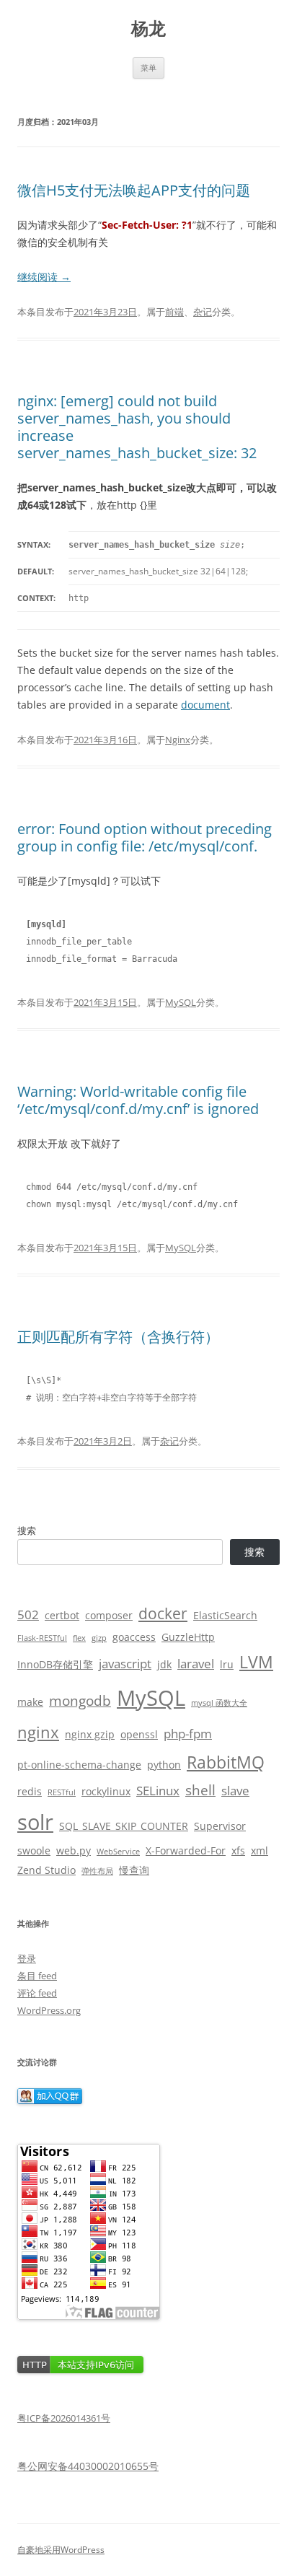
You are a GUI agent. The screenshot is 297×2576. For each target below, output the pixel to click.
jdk (164, 1664)
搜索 (27, 1530)
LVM (256, 1662)
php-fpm (188, 1734)
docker (163, 1613)
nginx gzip (90, 1734)
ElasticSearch (225, 1615)
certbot (62, 1615)
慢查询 (134, 1870)
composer (109, 1615)
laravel (196, 1664)
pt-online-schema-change (79, 1765)
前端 (174, 312)
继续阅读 (44, 277)
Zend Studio (46, 1870)
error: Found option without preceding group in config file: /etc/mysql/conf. (145, 837)
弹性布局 (97, 1871)
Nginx (178, 740)
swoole (34, 1850)
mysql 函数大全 (219, 1703)
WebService (118, 1852)
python (164, 1765)
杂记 (203, 312)
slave (235, 1791)
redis (30, 1791)
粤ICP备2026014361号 (64, 2418)
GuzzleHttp (188, 1637)
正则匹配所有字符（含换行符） (118, 1337)
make (30, 1702)
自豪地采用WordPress (61, 2550)
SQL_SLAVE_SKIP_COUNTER (124, 1826)
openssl (139, 1734)
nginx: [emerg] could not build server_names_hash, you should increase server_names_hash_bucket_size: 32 (137, 427)
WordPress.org (49, 2010)
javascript (125, 1664)
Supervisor (220, 1826)
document (205, 705)
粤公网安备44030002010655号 (88, 2466)
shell (200, 1790)
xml (260, 1850)
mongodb (80, 1701)
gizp (99, 1638)
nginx (38, 1732)
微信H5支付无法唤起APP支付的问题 (134, 190)
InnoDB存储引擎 (55, 1664)
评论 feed (37, 1993)
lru (227, 1664)
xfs (238, 1850)
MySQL (181, 1002)
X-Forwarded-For (186, 1850)
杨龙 (148, 29)
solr (35, 1822)
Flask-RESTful (42, 1638)
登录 (27, 1958)
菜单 (148, 67)
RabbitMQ (226, 1762)
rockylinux (106, 1791)
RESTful (62, 1792)
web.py (74, 1850)
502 (28, 1615)
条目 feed (37, 1976)
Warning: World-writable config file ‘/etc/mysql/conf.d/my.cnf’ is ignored (138, 1100)
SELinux (158, 1791)
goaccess (134, 1637)
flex (79, 1638)
